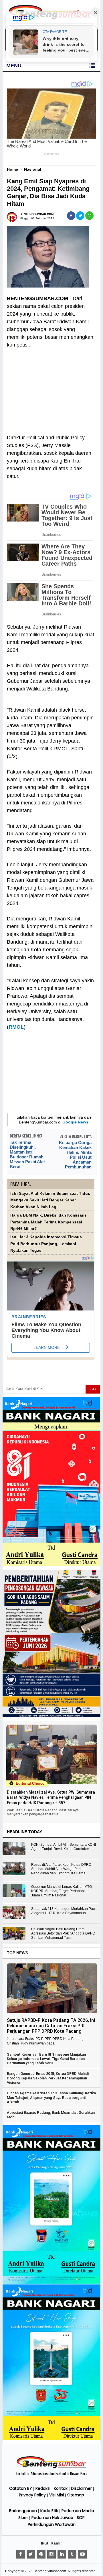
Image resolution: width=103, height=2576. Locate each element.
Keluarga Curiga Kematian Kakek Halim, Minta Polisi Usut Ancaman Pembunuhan (75, 1155)
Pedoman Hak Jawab (52, 2518)
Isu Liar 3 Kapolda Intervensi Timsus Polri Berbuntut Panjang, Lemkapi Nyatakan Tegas (46, 1244)
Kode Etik (49, 2511)
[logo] (51, 2467)
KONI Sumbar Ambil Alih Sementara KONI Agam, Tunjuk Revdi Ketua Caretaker (64, 1847)
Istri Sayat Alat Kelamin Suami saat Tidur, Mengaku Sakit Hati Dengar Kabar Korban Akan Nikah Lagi (50, 1200)
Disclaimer (81, 2488)
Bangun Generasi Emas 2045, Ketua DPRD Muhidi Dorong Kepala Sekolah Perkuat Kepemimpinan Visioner (48, 2078)
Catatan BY (21, 2488)
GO (93, 1389)
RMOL (16, 1027)
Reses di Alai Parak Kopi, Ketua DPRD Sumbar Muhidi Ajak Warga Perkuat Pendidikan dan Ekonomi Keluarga (61, 1869)
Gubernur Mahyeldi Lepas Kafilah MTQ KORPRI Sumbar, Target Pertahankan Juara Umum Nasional (62, 1891)
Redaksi (43, 2488)
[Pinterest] (41, 2554)
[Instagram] (51, 2554)
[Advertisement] (51, 387)
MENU (14, 66)
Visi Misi (57, 2495)
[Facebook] (21, 2554)
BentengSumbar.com (50, 2571)
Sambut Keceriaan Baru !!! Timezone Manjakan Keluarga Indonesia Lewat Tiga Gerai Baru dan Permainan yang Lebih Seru (46, 2059)
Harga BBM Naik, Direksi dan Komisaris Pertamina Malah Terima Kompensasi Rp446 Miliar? (48, 1222)
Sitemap (76, 2495)
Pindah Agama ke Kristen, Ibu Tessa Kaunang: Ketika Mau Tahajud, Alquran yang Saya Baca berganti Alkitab (51, 2097)
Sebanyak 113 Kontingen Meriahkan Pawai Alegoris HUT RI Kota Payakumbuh (65, 1911)
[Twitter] (31, 2554)
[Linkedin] (62, 2554)
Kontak (61, 2488)
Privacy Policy (32, 2495)
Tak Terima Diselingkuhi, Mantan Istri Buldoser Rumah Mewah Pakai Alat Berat (27, 1154)
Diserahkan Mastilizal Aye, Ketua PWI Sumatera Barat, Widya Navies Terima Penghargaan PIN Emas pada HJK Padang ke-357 (51, 1797)
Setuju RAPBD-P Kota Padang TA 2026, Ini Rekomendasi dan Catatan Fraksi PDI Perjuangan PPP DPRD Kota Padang (51, 2026)
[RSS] (82, 2554)
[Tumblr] (72, 2554)
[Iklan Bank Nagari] (51, 2282)
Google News (75, 1122)
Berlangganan (23, 2511)
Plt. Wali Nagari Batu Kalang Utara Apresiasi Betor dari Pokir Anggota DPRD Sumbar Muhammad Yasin (63, 1933)
